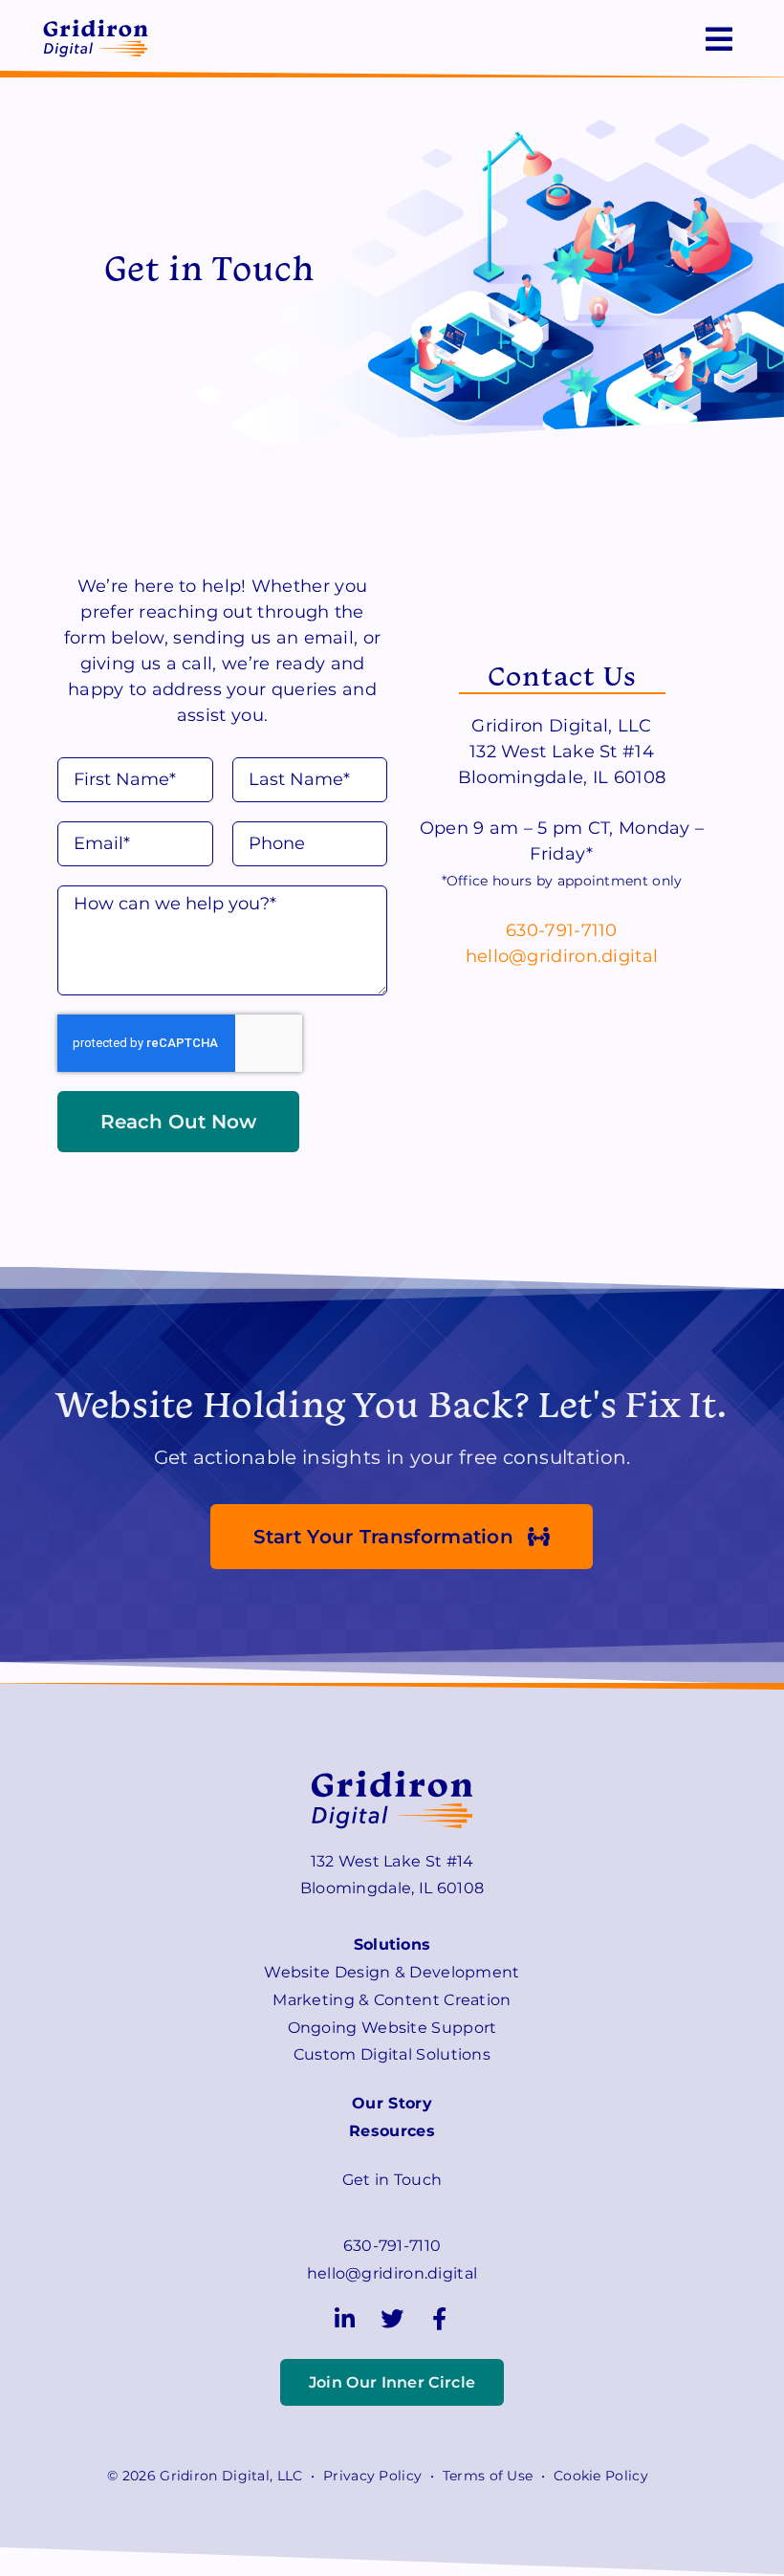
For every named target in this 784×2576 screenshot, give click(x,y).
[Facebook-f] (439, 2319)
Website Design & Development (392, 1972)
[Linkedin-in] (345, 2319)
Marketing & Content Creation (392, 2000)
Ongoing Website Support (392, 2028)
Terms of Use (488, 2476)
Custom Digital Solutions (392, 2054)
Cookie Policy (601, 2476)
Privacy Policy (372, 2476)
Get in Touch (392, 2180)
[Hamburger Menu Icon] (719, 39)
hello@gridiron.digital (562, 956)
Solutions (392, 1944)
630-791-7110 (562, 930)
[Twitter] (392, 2319)
